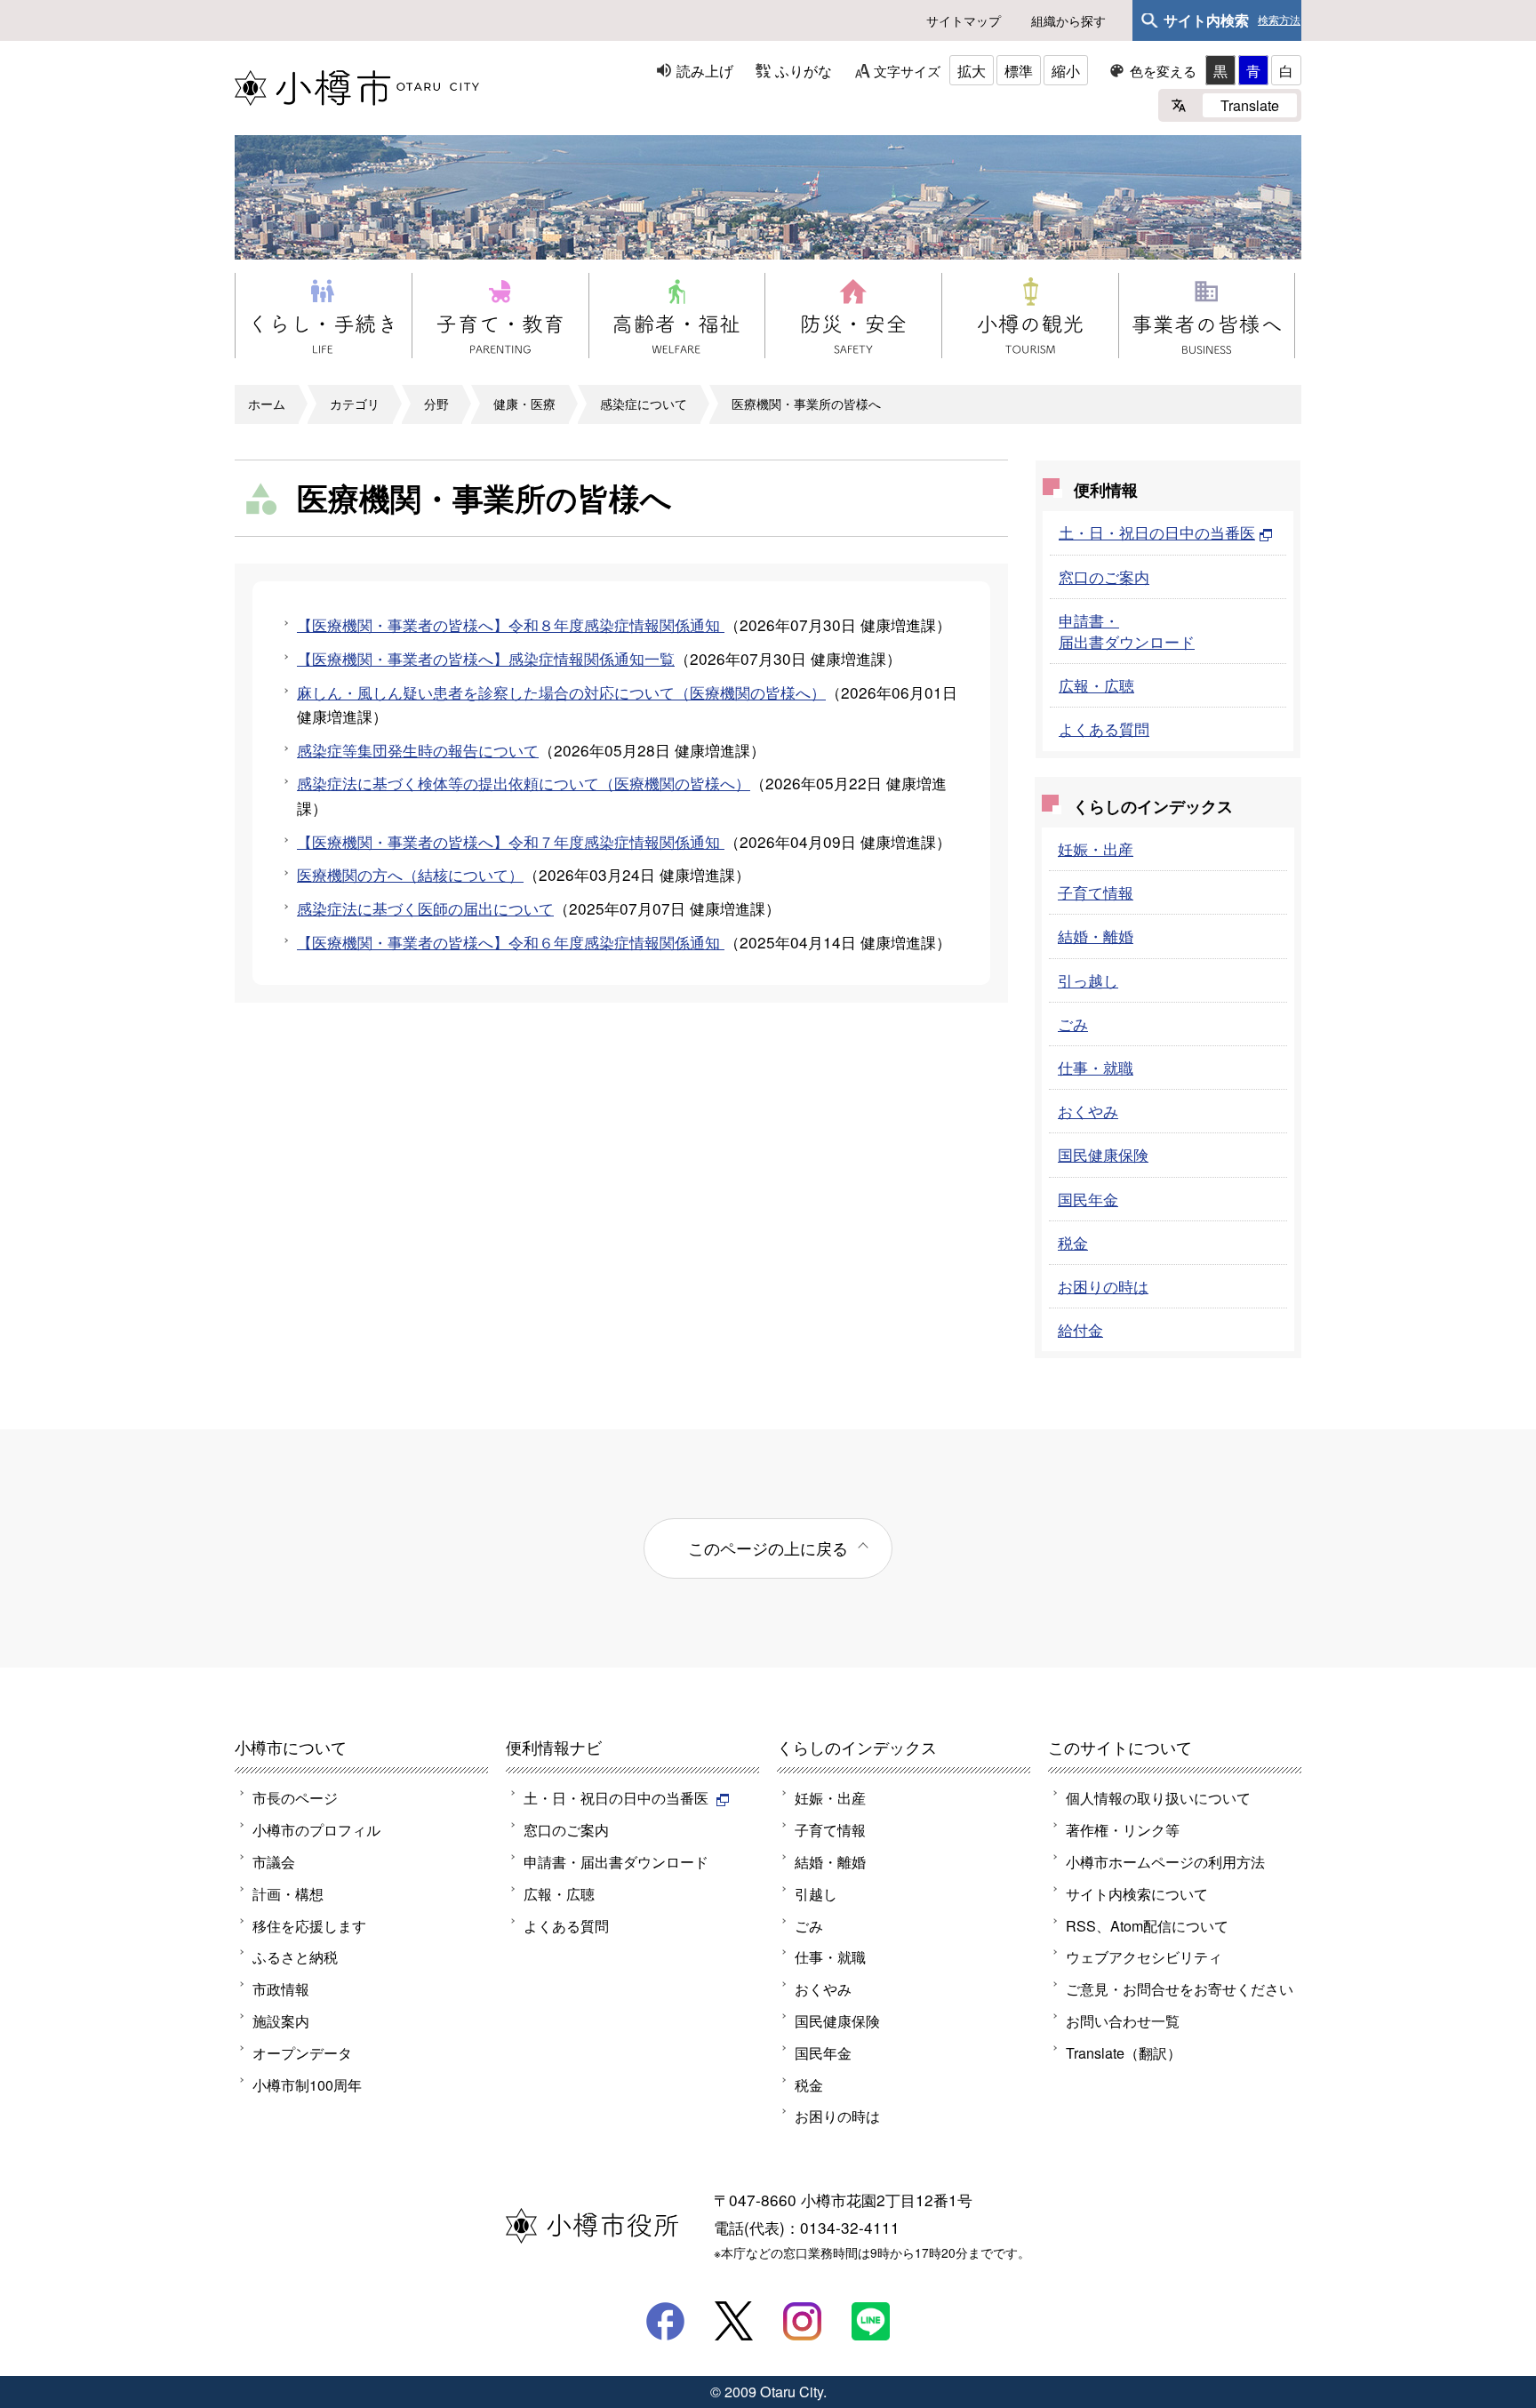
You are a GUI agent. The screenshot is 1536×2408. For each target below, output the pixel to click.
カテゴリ (355, 404)
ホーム (267, 404)
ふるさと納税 (295, 1956)
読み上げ (705, 70)
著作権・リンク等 (1123, 1829)
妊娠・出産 (1096, 848)
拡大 (972, 70)
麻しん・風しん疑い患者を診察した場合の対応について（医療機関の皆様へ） (561, 692)
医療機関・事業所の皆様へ (806, 404)
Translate (1250, 105)
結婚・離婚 (1096, 936)
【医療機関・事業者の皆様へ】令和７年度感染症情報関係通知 (511, 841)
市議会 (274, 1861)
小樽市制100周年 (307, 2084)
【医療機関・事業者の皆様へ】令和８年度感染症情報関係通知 (511, 624)
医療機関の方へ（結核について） (410, 874)
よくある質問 (1104, 728)
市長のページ (295, 1797)
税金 (1073, 1242)
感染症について (644, 404)
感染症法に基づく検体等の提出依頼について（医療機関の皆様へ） (524, 783)
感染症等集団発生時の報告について (418, 750)
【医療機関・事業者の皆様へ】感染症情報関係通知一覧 (486, 658)
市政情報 (281, 1988)
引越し (816, 1893)
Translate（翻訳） (1124, 2052)
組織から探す (1068, 20)
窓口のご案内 (1104, 576)
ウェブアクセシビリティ (1144, 1956)
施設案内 (281, 2020)
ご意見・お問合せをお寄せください (1180, 1988)
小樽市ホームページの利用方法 (1165, 1861)
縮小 (1066, 70)
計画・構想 (288, 1893)
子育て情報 (1096, 892)
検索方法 (1279, 20)
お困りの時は (1103, 1286)
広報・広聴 (1096, 685)
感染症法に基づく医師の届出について (425, 908)
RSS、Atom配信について (1147, 1925)
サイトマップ (964, 20)
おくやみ (1088, 1111)
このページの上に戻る (768, 1548)
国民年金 (1088, 1199)
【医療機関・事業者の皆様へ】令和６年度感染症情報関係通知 (511, 942)
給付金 (1080, 1329)
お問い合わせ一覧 (1123, 2020)
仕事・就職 (1096, 1067)
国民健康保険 (1103, 1154)
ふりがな (804, 70)
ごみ (1073, 1024)
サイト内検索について (1137, 1893)
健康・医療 (524, 404)
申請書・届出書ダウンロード (1127, 631)
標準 (1019, 70)
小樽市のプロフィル (316, 1829)
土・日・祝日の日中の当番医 (1157, 532)
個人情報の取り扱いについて (1158, 1797)
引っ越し (1088, 980)
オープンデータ (302, 2052)
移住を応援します (309, 1925)
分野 (436, 404)
